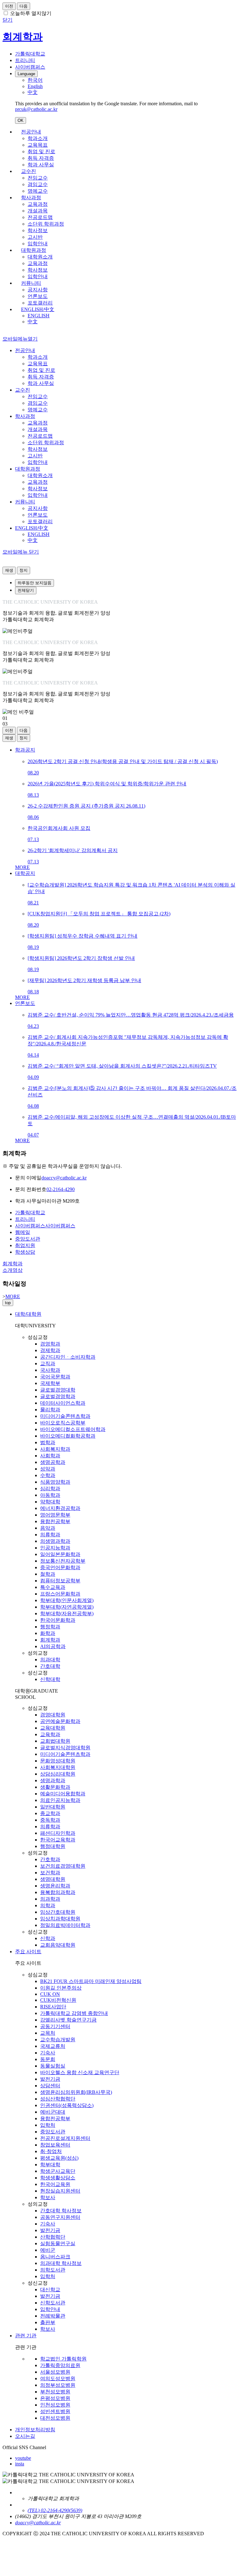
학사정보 (38, 230)
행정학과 (50, 1627)
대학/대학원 (28, 1314)
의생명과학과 (55, 1541)
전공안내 (31, 132)
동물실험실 (53, 2066)
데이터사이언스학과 (63, 1403)
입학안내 (38, 244)
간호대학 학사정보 (61, 2211)
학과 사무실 (41, 165)
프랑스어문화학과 (60, 1594)
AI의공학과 (53, 1646)
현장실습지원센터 (60, 2191)
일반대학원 (53, 1807)
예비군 (48, 2250)
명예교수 (38, 191)
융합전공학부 (55, 1521)
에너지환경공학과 (60, 1508)
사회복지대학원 (58, 1767)
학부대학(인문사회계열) (67, 1600)
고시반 (35, 237)
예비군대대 (53, 2112)
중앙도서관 (53, 2132)
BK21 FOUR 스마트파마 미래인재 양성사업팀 (91, 1981)
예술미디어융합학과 (63, 1794)
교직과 (48, 1363)
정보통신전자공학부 (63, 1561)
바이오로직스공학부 (63, 1423)
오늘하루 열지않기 (31, 13)
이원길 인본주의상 (61, 1988)
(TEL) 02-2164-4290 (48, 2510)
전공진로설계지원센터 (65, 2138)
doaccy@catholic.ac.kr (64, 1178)
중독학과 (50, 1820)
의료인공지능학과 (60, 1800)
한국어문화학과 (58, 1620)
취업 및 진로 (41, 151)
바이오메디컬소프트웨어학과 (73, 1429)
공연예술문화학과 (60, 1721)
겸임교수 (38, 184)
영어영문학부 (55, 1515)
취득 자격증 (41, 158)
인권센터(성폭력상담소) (67, 2105)
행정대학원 (53, 1846)
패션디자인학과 (58, 1833)
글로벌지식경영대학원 (65, 1748)
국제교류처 (53, 2046)
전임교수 (38, 178)
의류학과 (50, 1535)
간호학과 (50, 1859)
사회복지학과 (55, 1449)
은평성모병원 (55, 2398)
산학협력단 (53, 2237)
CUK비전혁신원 (58, 2000)
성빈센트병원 (55, 2411)
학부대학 (50, 2165)
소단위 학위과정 (46, 224)
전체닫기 (26, 590)
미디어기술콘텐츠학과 (65, 1416)
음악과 (48, 1528)
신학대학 (50, 1679)
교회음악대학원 (58, 1945)
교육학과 (50, 1734)
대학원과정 (34, 250)
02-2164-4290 (61, 1189)
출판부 (48, 2322)
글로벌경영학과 (58, 1396)
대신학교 (50, 2290)
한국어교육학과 (58, 1840)
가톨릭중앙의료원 (60, 2365)
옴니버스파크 (55, 2257)
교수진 (29, 171)
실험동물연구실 (58, 2243)
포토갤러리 (40, 303)
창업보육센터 (55, 2145)
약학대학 (50, 1502)
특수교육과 (53, 1587)
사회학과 (50, 1456)
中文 (33, 322)
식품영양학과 (55, 1482)
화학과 (48, 1633)
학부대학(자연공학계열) (67, 1607)
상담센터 (50, 2086)
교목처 (48, 2033)
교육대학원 (53, 1728)
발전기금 (50, 2079)
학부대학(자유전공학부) (67, 1613)
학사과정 (31, 198)
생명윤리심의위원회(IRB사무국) (76, 2092)
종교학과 (50, 1813)
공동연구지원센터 (60, 2217)
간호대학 (50, 1666)
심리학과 (50, 1488)
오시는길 (25, 2436)
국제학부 (50, 1383)
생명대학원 (53, 1879)
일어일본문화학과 (60, 1554)
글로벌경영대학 (58, 1390)
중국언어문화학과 (60, 1567)
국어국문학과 (55, 1377)
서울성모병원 (55, 2372)
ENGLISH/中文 (38, 309)
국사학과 (50, 1370)
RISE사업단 (53, 2007)
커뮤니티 (31, 283)
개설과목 (38, 211)
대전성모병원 (55, 2418)
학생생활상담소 (58, 2178)
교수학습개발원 (58, 2040)
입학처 (48, 2125)
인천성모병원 (55, 2405)
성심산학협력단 (58, 2099)
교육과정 (38, 204)
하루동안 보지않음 (35, 583)
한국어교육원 (55, 2184)
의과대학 (50, 1660)
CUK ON (50, 1994)
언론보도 (38, 296)
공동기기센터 (55, 2026)
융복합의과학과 (58, 1892)
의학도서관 (53, 2270)
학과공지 (25, 750)
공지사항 (38, 290)
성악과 (48, 1469)
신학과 (48, 1938)
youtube (23, 2458)
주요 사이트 (28, 1952)
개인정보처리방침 (35, 2430)
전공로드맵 (40, 217)
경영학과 (50, 1344)
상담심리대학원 (58, 1774)
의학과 (48, 1905)
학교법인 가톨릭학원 (63, 2359)
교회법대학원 (55, 1741)
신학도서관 (53, 2303)
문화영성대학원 (58, 1761)
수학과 (48, 1475)
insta (20, 2464)
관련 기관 (26, 2336)
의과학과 (50, 1899)
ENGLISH (39, 316)
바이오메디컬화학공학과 (68, 1436)
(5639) (76, 2510)
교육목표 (38, 145)
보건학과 (50, 1873)
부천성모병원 (55, 2392)
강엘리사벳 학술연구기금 (68, 2020)
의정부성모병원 (58, 2385)
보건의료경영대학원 (63, 1866)
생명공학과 (53, 1462)
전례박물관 (53, 2316)
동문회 (48, 2059)
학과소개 (38, 138)
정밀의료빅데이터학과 (65, 1925)
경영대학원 (53, 1715)
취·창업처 (51, 2151)
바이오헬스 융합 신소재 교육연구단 (80, 2072)
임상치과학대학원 (60, 1919)
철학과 (48, 1574)
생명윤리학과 (55, 1886)
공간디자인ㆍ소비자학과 (68, 1357)
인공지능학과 (55, 1548)
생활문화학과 (55, 1787)
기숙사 (48, 2053)
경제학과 (50, 1350)
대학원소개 (40, 257)
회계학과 (50, 1640)
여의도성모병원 (58, 2378)
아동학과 (50, 1495)
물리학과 (50, 1410)
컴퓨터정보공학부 (60, 1581)
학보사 (48, 2197)
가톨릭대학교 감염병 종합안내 (74, 2013)
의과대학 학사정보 (61, 2263)
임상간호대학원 (58, 1912)
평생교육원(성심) (59, 2158)
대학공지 (25, 873)
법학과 (48, 1442)
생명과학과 (53, 1780)
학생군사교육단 (58, 2171)
